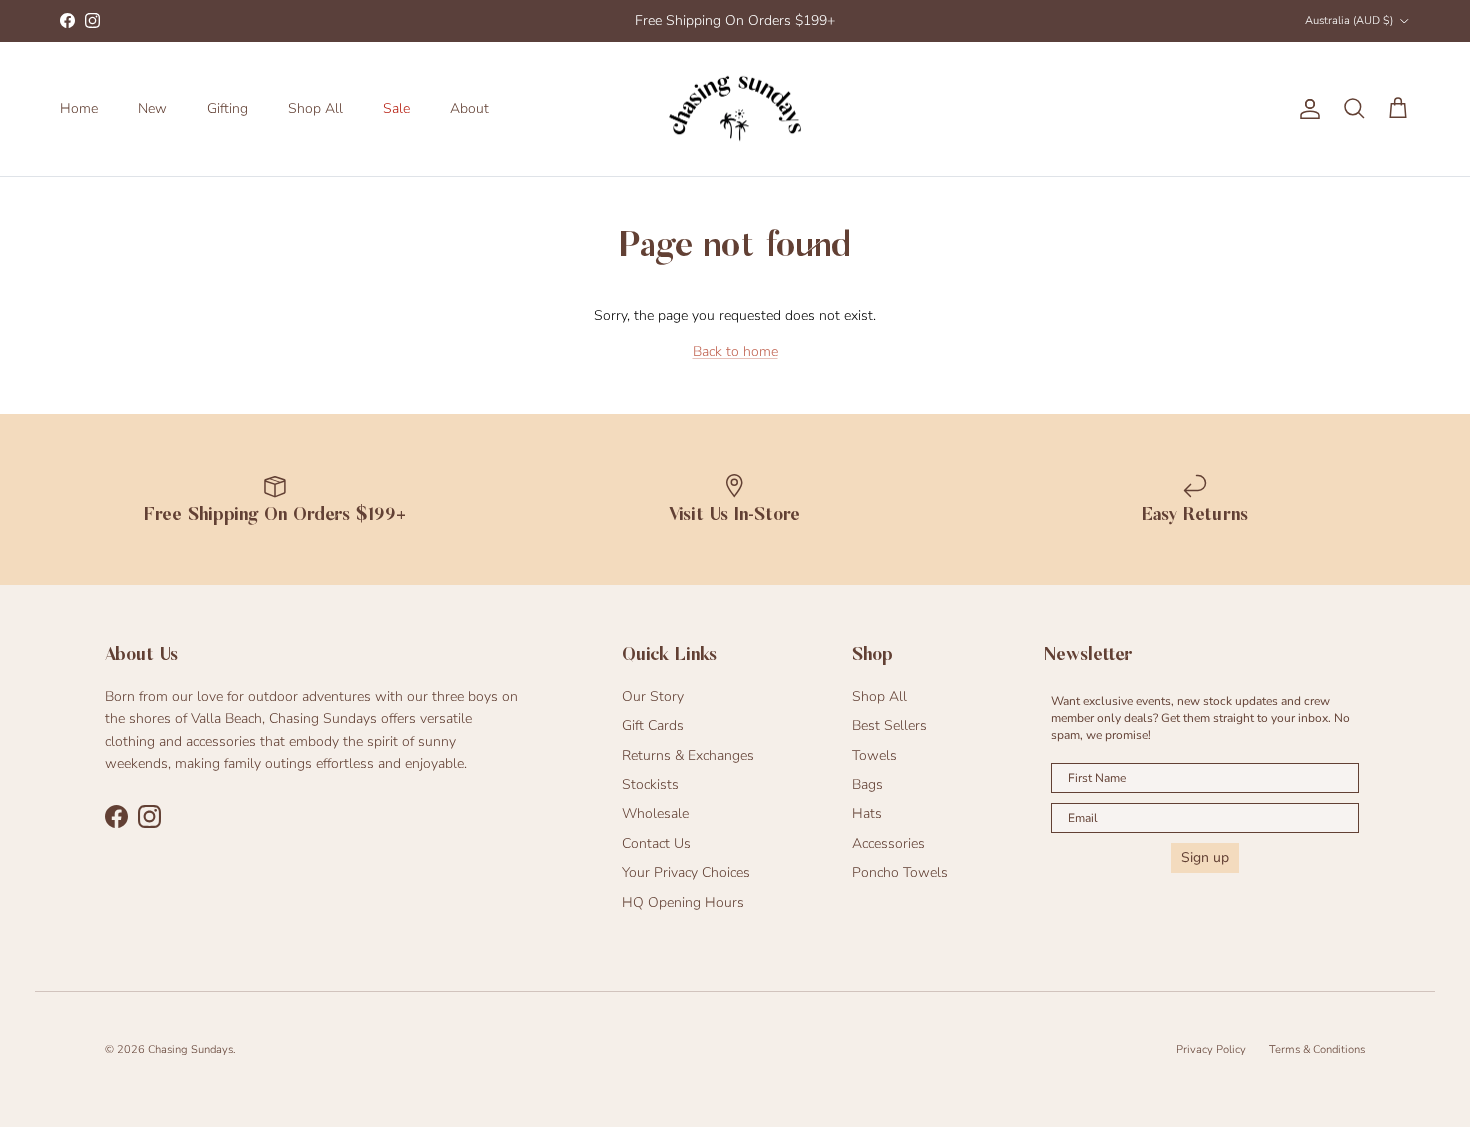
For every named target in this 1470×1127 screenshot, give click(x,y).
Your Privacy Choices (686, 872)
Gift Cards (653, 725)
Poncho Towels (900, 872)
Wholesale (655, 813)
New (152, 108)
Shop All (315, 108)
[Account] (1306, 109)
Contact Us (656, 843)
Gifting (227, 108)
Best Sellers (889, 725)
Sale (396, 108)
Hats (867, 813)
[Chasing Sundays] (735, 109)
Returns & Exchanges (688, 755)
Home (79, 108)
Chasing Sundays (190, 1049)
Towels (874, 755)
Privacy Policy (1211, 1049)
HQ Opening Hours (683, 902)
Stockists (650, 784)
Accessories (888, 843)
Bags (867, 784)
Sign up (1205, 857)
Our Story (653, 696)
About (469, 108)
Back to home (735, 351)
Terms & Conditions (1317, 1049)
